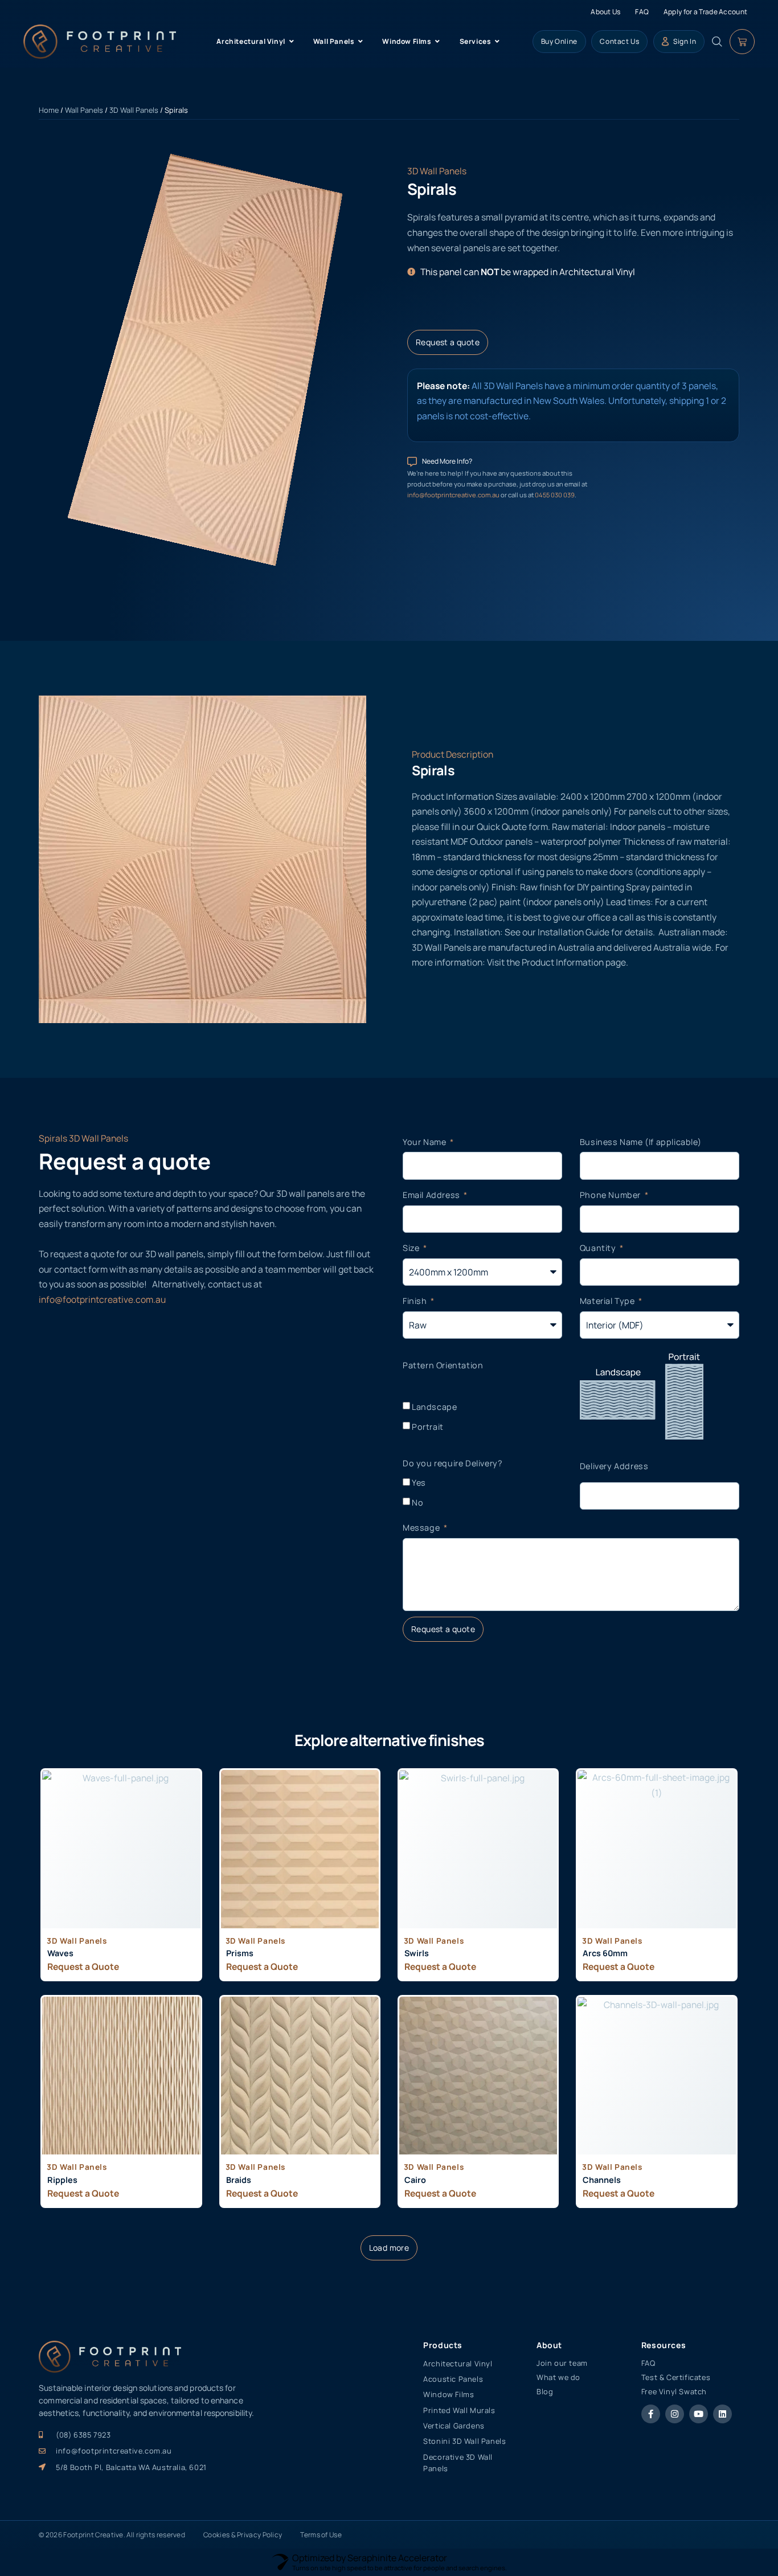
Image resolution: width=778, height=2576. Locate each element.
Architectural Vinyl (458, 2364)
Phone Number (611, 1195)
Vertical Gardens (454, 2426)
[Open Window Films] (438, 42)
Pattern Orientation (443, 1365)
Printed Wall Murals (459, 2410)
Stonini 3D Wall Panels (464, 2441)
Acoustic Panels (453, 2379)
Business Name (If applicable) (640, 1142)
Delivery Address (614, 1466)
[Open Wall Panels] (361, 42)
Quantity (599, 1248)
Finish (416, 1301)
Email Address (432, 1195)
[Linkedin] (722, 2414)
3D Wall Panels (134, 110)
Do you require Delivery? (453, 1463)
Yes (419, 1483)
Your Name (425, 1142)
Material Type (608, 1301)
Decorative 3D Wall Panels (458, 2463)
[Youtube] (699, 2414)
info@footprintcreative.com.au (454, 495)
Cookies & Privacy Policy (243, 2535)
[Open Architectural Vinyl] (292, 42)
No (417, 1502)
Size (412, 1248)
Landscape (434, 1407)
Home (49, 110)
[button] (389, 2248)
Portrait (428, 1427)
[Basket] (742, 42)
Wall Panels (84, 110)
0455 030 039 (555, 495)
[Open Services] (497, 42)
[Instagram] (675, 2414)
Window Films (449, 2394)
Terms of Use (321, 2535)
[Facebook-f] (651, 2414)
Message (422, 1528)
